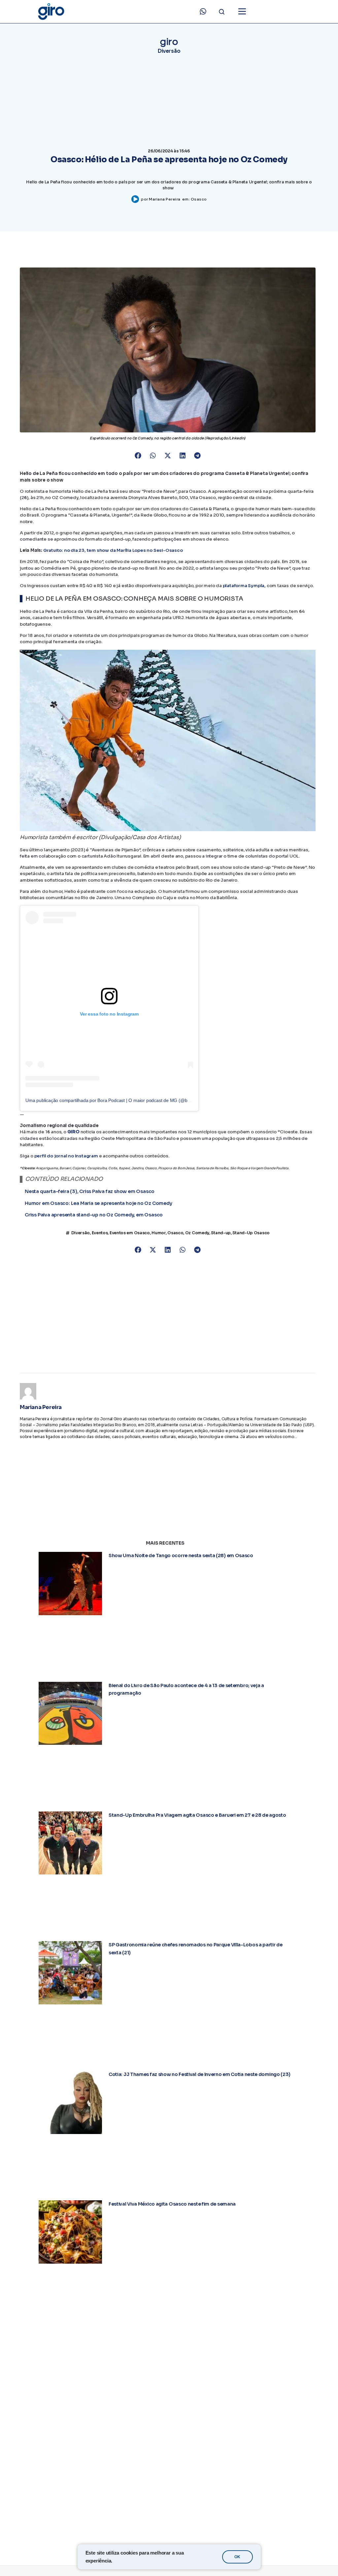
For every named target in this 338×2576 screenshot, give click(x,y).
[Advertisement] (168, 1316)
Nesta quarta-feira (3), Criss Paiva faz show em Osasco (90, 1197)
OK (237, 2557)
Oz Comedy (197, 1239)
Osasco (199, 199)
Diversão (169, 51)
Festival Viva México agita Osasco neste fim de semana (172, 2210)
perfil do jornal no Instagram (66, 1162)
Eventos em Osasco (130, 1239)
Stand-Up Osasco (251, 1239)
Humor (159, 1239)
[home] (51, 12)
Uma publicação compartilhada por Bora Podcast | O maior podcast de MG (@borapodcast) (118, 1106)
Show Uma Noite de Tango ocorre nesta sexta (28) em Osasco (181, 1561)
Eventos (100, 1239)
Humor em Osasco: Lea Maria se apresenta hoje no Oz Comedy (99, 1209)
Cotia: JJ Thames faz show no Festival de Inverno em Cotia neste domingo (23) (200, 2080)
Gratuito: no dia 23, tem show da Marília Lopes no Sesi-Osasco (113, 556)
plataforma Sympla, (244, 592)
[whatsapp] (203, 12)
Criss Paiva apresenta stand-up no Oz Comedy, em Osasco (94, 1221)
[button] (138, 462)
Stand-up (221, 1239)
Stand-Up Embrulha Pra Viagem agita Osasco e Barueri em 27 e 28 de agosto (197, 1821)
